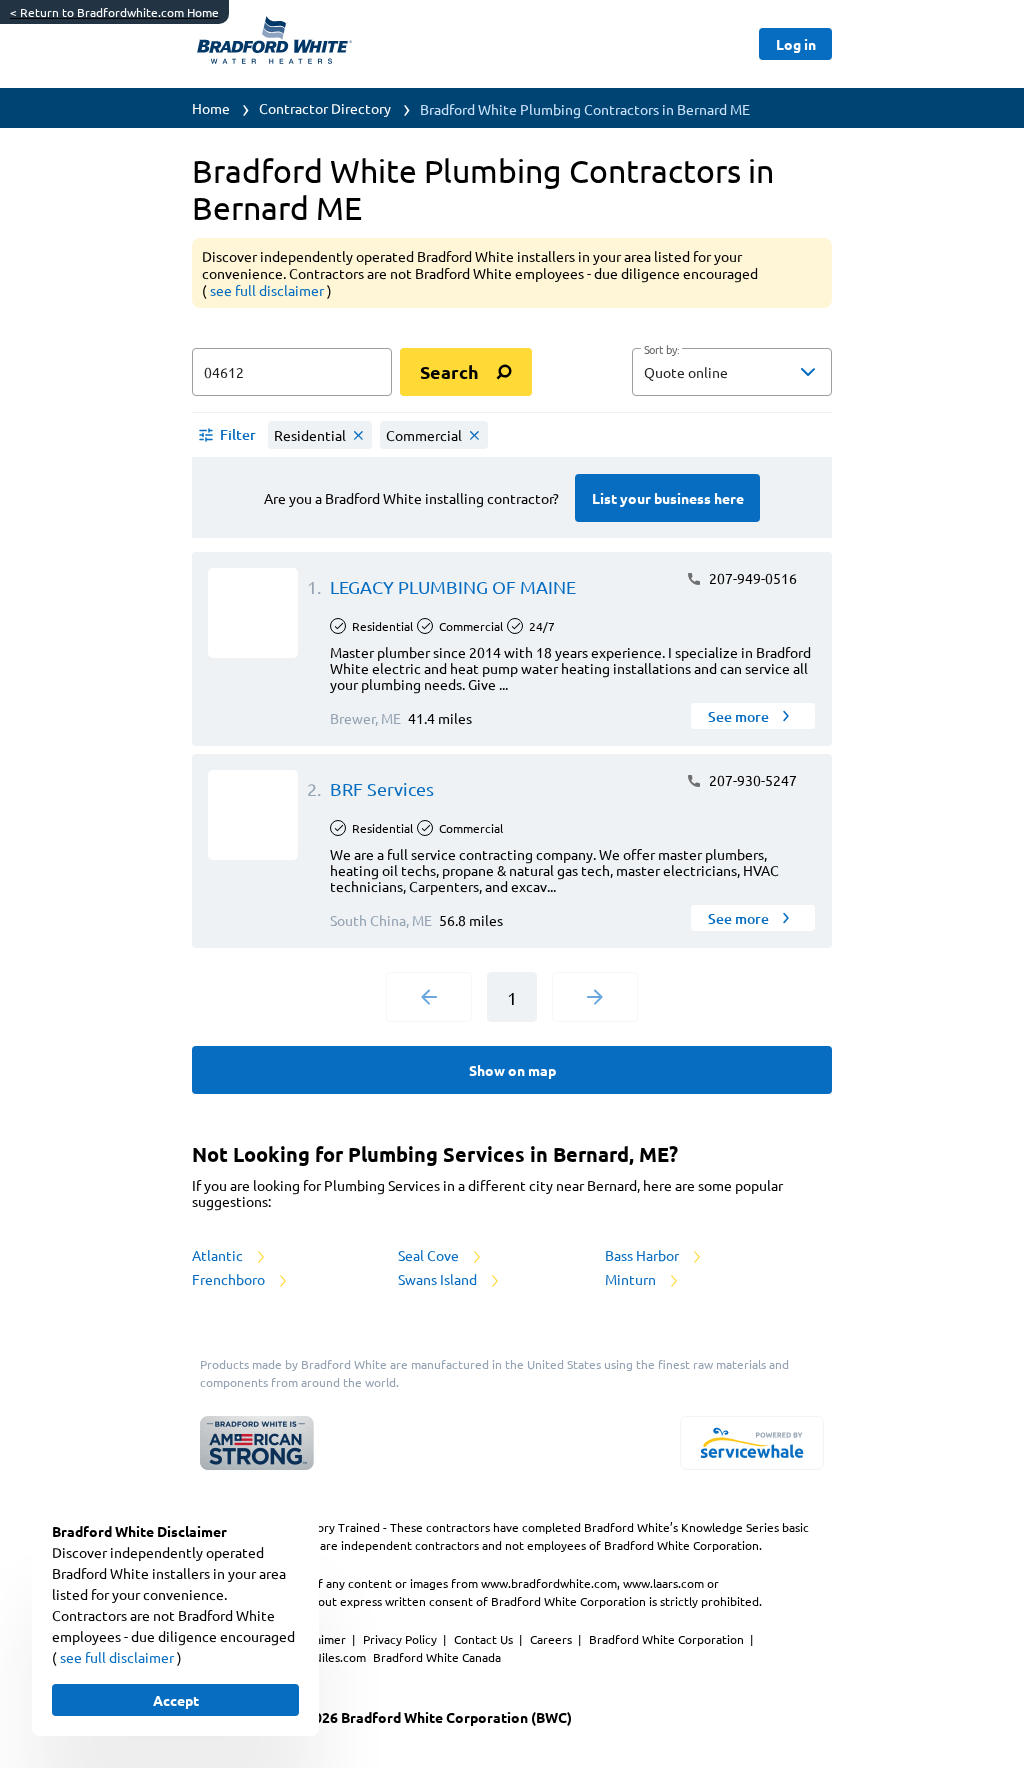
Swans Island (439, 1279)
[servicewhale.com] (752, 1443)
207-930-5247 (751, 780)
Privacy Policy (401, 1639)
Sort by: (661, 350)
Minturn (632, 1279)
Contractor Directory (325, 108)
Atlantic (219, 1255)
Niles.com (341, 1657)
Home (211, 108)
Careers (552, 1639)
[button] (732, 372)
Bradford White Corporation (668, 1639)
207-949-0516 (751, 578)
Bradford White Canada (437, 1657)
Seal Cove (430, 1255)
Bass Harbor (643, 1255)
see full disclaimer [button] (268, 290)
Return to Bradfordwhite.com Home (114, 12)
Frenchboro (230, 1279)
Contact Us (485, 1639)
